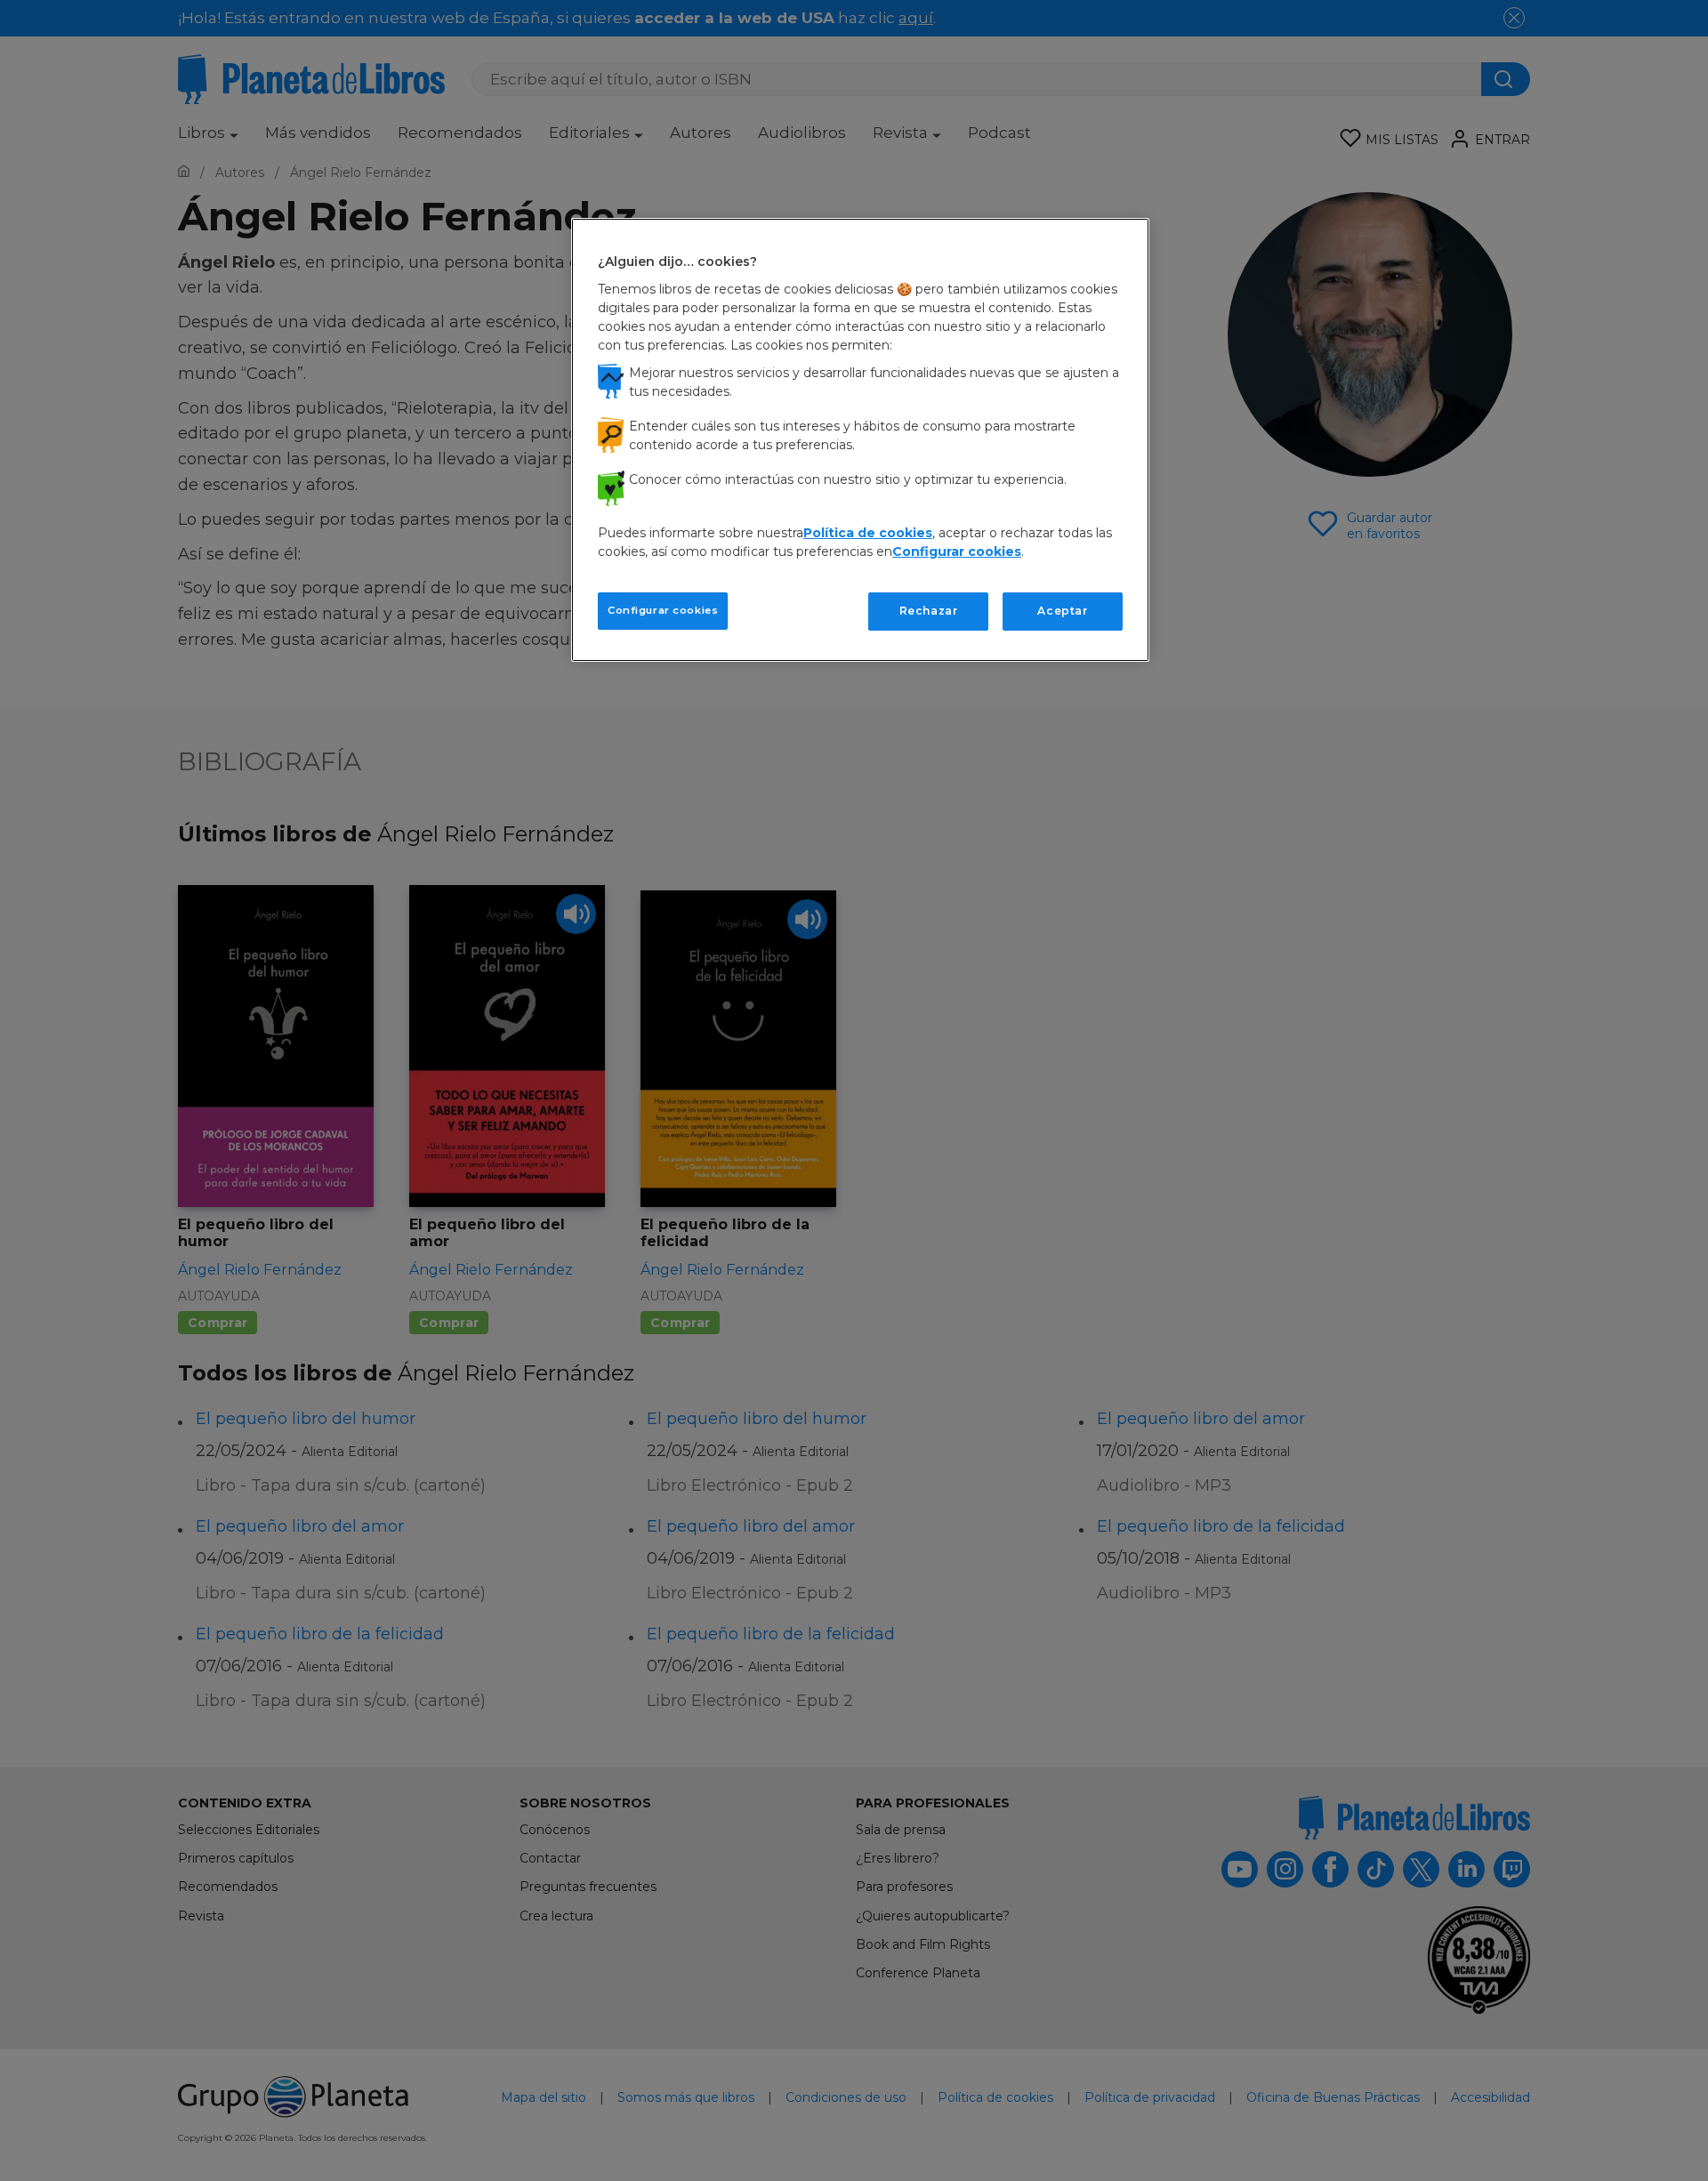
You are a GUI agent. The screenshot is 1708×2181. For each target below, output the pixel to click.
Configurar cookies (663, 610)
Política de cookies (868, 533)
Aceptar (1062, 611)
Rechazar (929, 611)
